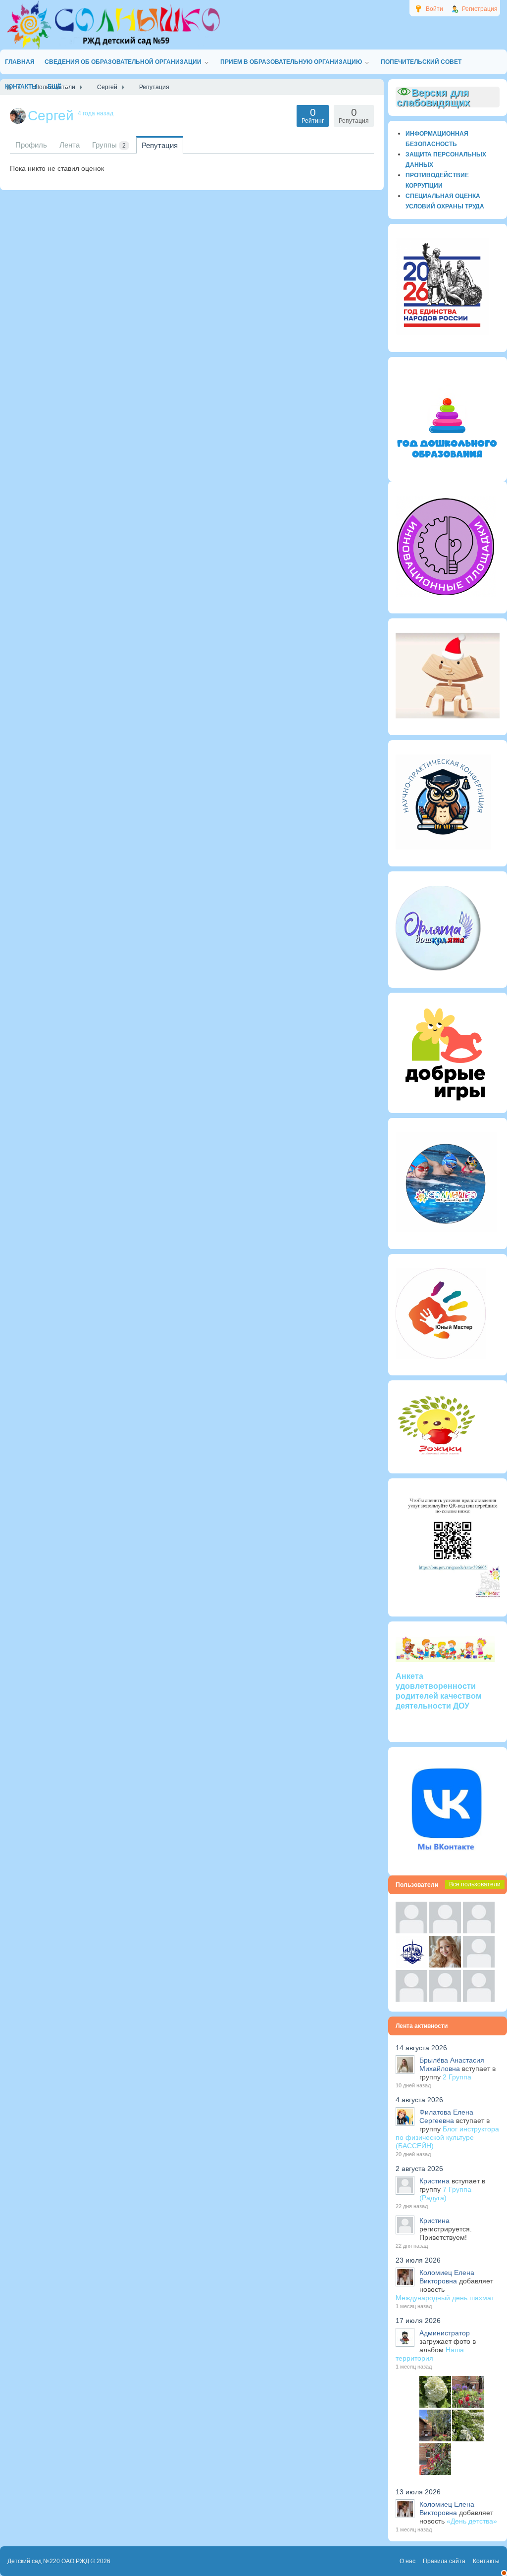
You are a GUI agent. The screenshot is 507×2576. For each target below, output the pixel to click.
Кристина (434, 2181)
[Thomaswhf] (479, 1931)
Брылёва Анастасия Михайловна (452, 2064)
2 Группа (457, 2077)
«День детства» (472, 2521)
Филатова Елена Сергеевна (446, 2116)
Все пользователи (475, 1884)
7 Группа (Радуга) (445, 2194)
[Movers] (411, 1965)
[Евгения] (479, 1965)
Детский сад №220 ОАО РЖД (48, 2561)
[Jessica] (479, 1999)
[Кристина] (411, 1931)
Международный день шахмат (445, 2298)
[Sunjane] (445, 1999)
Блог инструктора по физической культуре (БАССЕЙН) (447, 2137)
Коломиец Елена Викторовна (447, 2277)
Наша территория (430, 2354)
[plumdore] (445, 1965)
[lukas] (445, 1931)
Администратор (445, 2333)
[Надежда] (411, 1999)
